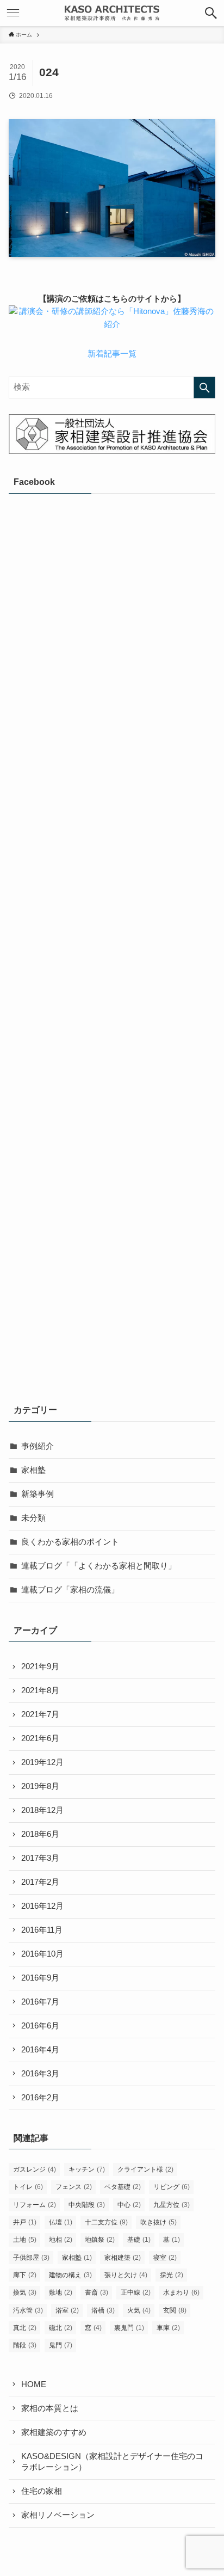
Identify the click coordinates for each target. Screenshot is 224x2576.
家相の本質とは (50, 2408)
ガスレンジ (35, 2169)
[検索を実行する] (204, 388)
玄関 (175, 2310)
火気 (139, 2310)
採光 (172, 2275)
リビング (172, 2187)
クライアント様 (145, 2169)
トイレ (28, 2187)
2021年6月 (40, 1738)
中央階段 (87, 2205)
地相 (61, 2240)
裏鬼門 (129, 2328)
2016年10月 (42, 1954)
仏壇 (61, 2222)
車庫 (168, 2328)
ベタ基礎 (123, 2187)
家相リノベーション (58, 2515)
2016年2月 (40, 2098)
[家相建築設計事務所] (112, 13)
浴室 (67, 2310)
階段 (25, 2345)
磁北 (61, 2328)
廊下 (25, 2275)
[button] (211, 13)
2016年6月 (40, 2026)
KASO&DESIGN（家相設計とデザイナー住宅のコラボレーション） (112, 2462)
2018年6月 (40, 1834)
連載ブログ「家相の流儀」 (70, 1590)
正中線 (136, 2292)
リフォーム (35, 2205)
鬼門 (61, 2345)
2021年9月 (40, 1667)
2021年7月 (40, 1714)
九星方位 (172, 2205)
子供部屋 (31, 2258)
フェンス (74, 2187)
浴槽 (103, 2310)
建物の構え (70, 2275)
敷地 (61, 2292)
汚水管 (28, 2310)
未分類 (33, 1518)
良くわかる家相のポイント (70, 1542)
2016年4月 (40, 2050)
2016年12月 (42, 1906)
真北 (25, 2328)
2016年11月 (42, 1930)
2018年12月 (42, 1810)
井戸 (25, 2222)
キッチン (87, 2169)
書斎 (97, 2292)
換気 (25, 2292)
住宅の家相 (42, 2491)
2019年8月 (40, 1786)
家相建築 (123, 2258)
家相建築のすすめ (54, 2432)
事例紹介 (38, 1446)
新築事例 (38, 1494)
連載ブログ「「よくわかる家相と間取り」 (99, 1566)
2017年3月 (40, 1858)
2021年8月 (40, 1690)
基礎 (139, 2240)
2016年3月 (40, 2074)
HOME (34, 2384)
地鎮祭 (100, 2240)
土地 (25, 2240)
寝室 (165, 2258)
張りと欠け (126, 2275)
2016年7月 (40, 2002)
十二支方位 (106, 2222)
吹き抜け (158, 2222)
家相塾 (33, 1470)
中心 (129, 2205)
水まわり (181, 2292)
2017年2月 (40, 1882)
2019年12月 (42, 1762)
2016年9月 (40, 1978)
